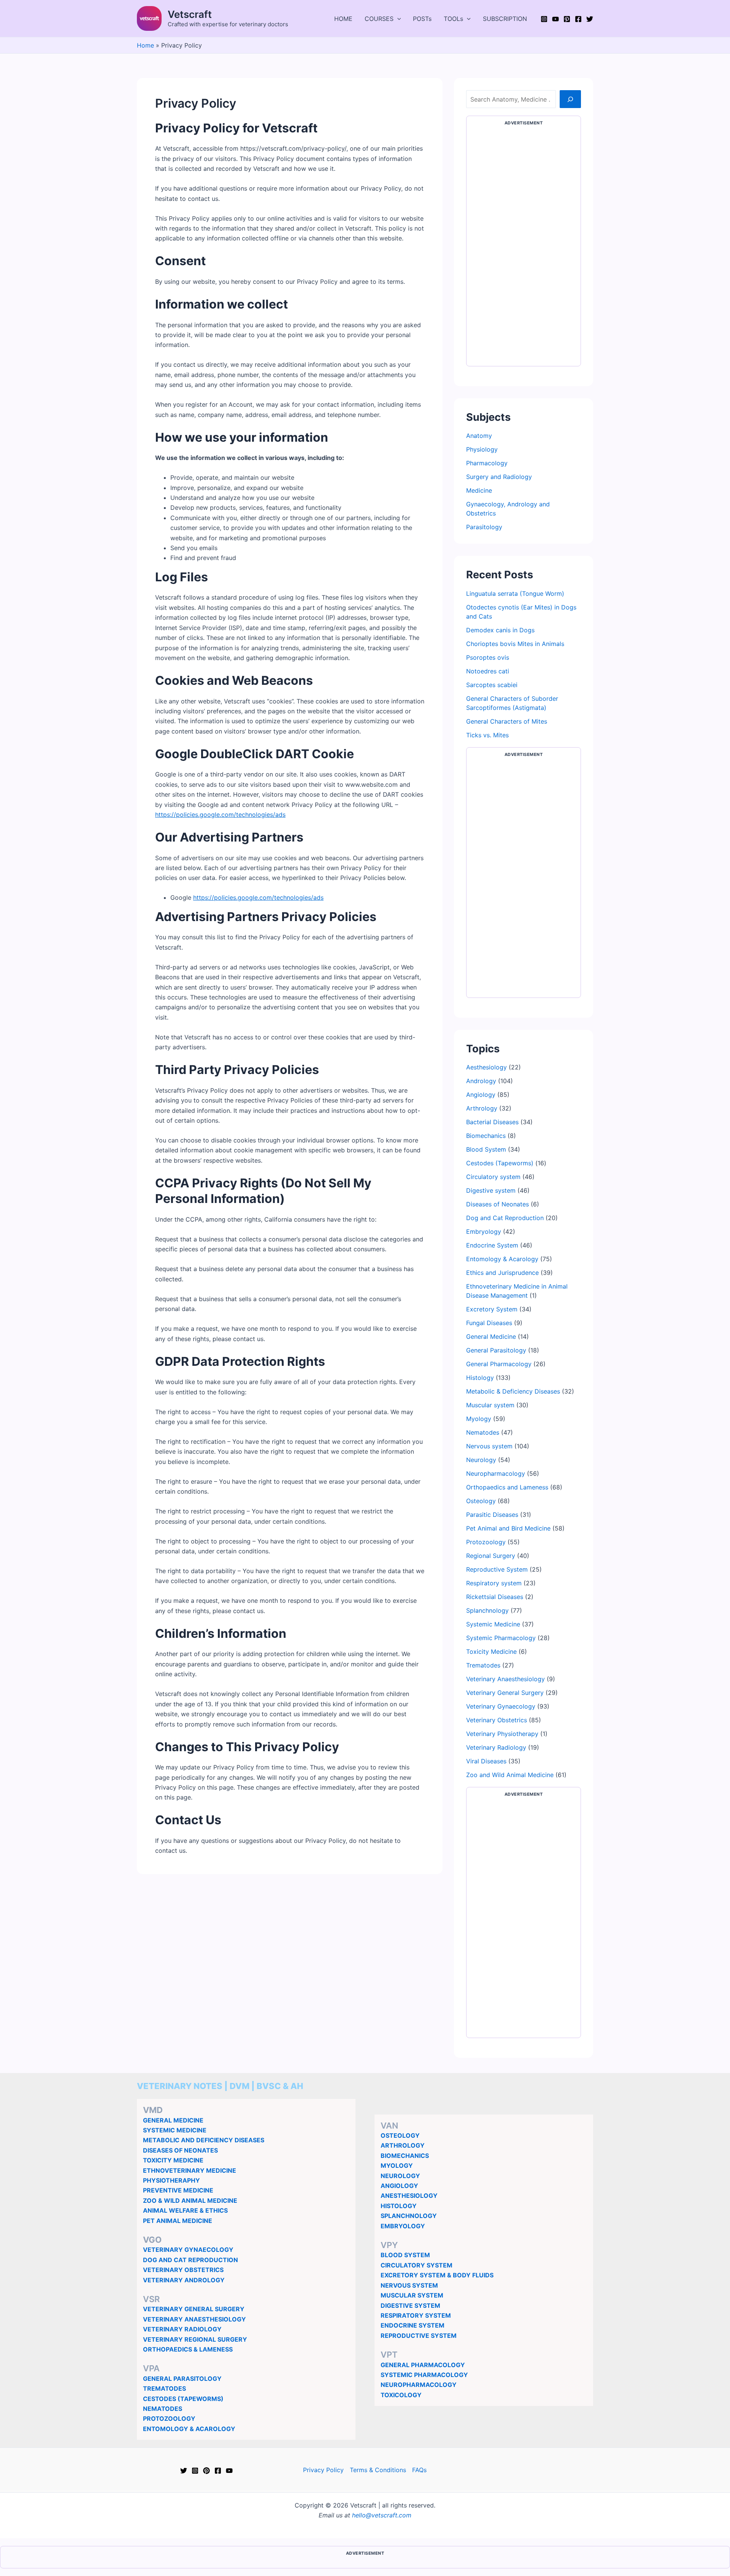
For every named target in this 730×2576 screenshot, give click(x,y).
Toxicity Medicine (491, 1652)
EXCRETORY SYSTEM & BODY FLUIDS (437, 2275)
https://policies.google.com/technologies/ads (220, 815)
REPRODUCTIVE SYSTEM (419, 2336)
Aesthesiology (486, 1067)
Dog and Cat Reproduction (505, 1218)
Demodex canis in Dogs (500, 630)
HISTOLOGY (399, 2206)
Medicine (479, 490)
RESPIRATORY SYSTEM (416, 2315)
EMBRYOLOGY (403, 2226)
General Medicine (491, 1337)
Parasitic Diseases (492, 1515)
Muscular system (490, 1405)
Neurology (481, 1460)
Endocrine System (492, 1245)
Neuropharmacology (496, 1473)
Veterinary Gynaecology (501, 1706)
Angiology (481, 1095)
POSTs (422, 19)
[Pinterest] (567, 19)
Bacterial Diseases (492, 1122)
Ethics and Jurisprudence (502, 1273)
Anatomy (479, 436)
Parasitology (484, 527)
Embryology (484, 1232)
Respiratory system (494, 1583)
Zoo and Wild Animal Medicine (510, 1775)
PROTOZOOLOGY (169, 2418)
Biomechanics (486, 1136)
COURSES (379, 19)
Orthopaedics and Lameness (507, 1487)
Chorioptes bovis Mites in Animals (515, 644)
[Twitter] (590, 19)
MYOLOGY (397, 2165)
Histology (480, 1378)
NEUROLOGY (400, 2176)
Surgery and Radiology (499, 477)
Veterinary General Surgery (505, 1693)
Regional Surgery (491, 1556)
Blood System (486, 1149)
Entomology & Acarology (502, 1259)
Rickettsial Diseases (495, 1597)
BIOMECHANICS (405, 2156)
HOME (343, 19)
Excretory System (492, 1309)
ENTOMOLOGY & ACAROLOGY (189, 2429)
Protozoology (486, 1542)
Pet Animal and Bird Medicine (508, 1528)
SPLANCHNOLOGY (409, 2216)
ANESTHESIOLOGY (409, 2196)
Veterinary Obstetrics (497, 1720)
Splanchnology (487, 1610)
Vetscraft (190, 14)
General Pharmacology (499, 1364)
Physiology (482, 449)
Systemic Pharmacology (501, 1638)
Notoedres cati (488, 671)
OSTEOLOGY (400, 2135)
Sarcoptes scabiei (492, 685)
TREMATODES (164, 2388)
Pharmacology (487, 463)
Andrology (481, 1081)
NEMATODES (163, 2409)
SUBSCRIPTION (505, 19)
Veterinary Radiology (496, 1747)
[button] (397, 19)
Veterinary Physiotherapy (502, 1734)
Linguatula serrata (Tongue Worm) (515, 593)
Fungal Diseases (489, 1323)
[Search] (570, 99)
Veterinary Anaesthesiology (505, 1679)
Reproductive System (497, 1569)
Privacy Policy (323, 2470)
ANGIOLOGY (399, 2186)
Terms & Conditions (378, 2470)
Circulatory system (493, 1177)
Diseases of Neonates (498, 1204)
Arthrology (482, 1108)
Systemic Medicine (493, 1624)
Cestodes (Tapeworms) (500, 1163)
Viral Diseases (486, 1761)
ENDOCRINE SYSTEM (413, 2325)
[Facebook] (578, 19)
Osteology (481, 1501)
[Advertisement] (524, 247)
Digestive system (491, 1190)
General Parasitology (496, 1350)
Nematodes (483, 1432)
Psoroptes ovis (488, 657)
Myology (479, 1419)
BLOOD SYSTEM (405, 2255)
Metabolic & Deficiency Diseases (513, 1391)
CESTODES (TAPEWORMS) (183, 2399)
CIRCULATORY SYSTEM (417, 2265)
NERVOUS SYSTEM (409, 2285)
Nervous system (489, 1446)
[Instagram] (544, 19)
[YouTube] (555, 19)
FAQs (419, 2470)
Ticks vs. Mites (487, 735)
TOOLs (453, 19)
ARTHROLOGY (403, 2145)
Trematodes (483, 1665)
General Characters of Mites (507, 721)
